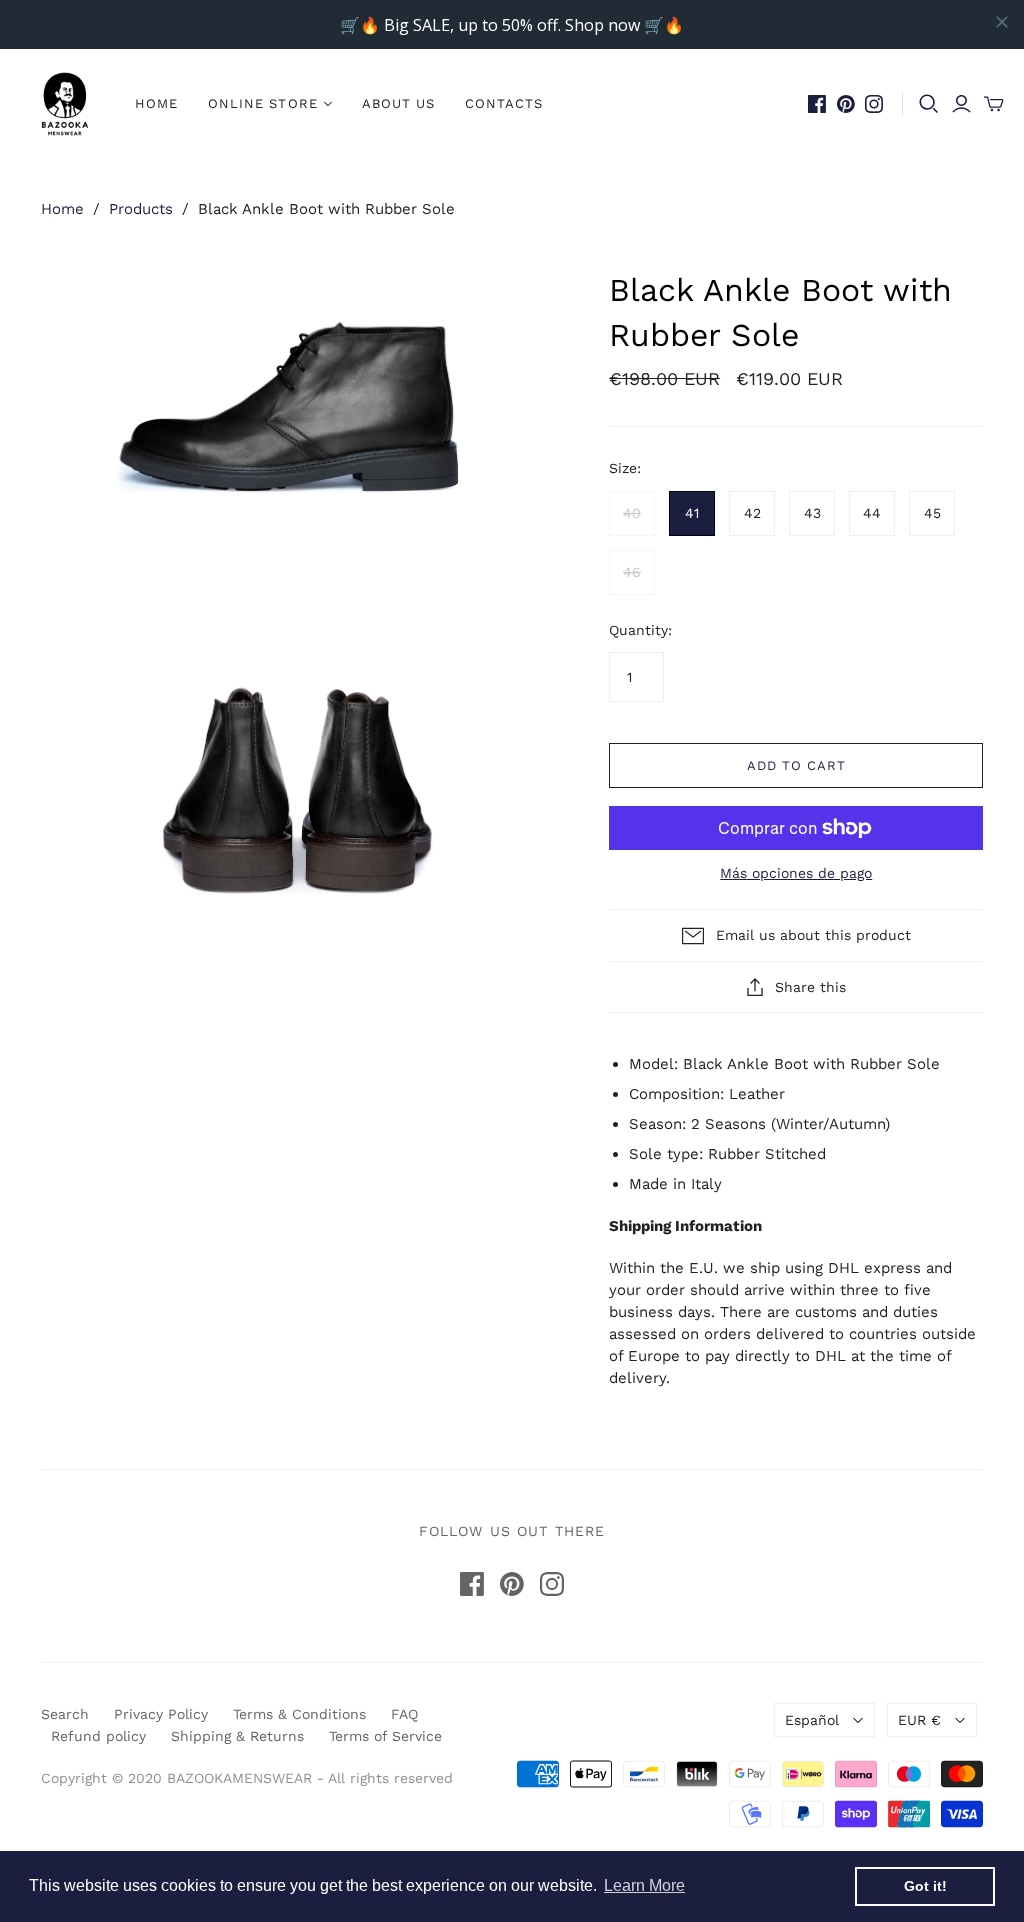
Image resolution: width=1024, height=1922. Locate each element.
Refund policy (98, 1736)
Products (141, 209)
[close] (1002, 22)
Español (812, 1720)
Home (156, 103)
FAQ (404, 1714)
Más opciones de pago (796, 873)
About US (398, 103)
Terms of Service (385, 1736)
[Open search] (929, 104)
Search (65, 1714)
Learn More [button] (644, 1885)
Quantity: (640, 630)
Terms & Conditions (299, 1714)
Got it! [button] (925, 1886)
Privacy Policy (161, 1714)
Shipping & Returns (237, 1736)
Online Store (262, 103)
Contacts (504, 103)
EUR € (919, 1720)
